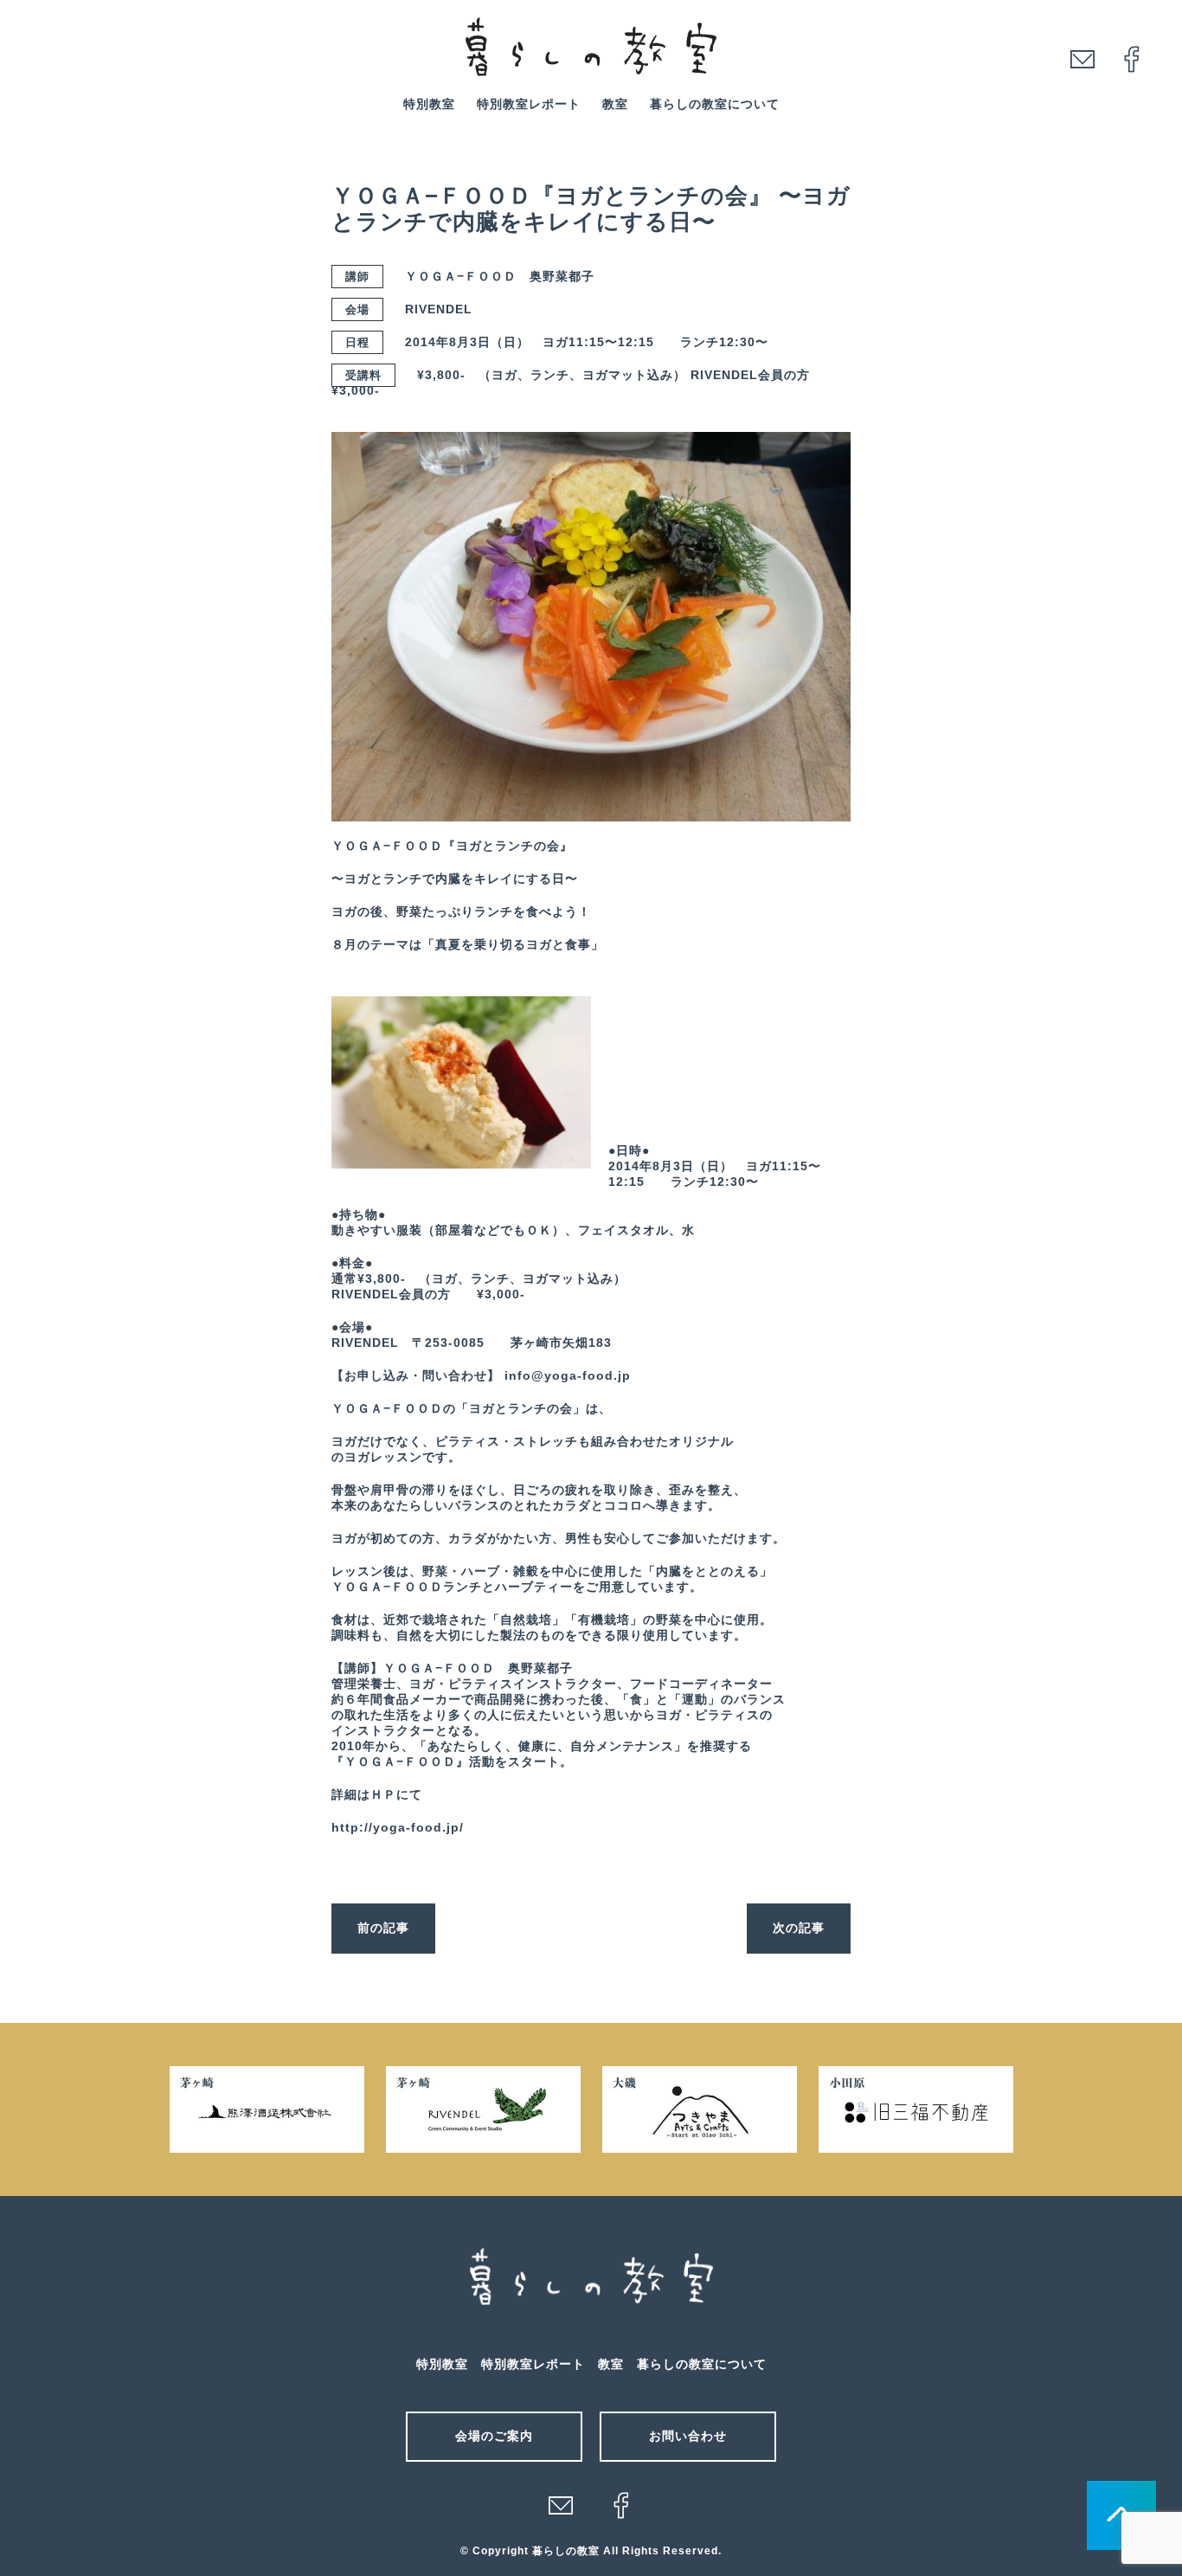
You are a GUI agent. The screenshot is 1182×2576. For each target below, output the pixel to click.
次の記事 (799, 1928)
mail (1082, 59)
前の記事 (383, 1928)
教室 (615, 104)
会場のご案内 (494, 2436)
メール (561, 2505)
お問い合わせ (688, 2436)
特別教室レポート (529, 104)
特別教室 (429, 104)
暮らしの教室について (715, 104)
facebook (1132, 59)
